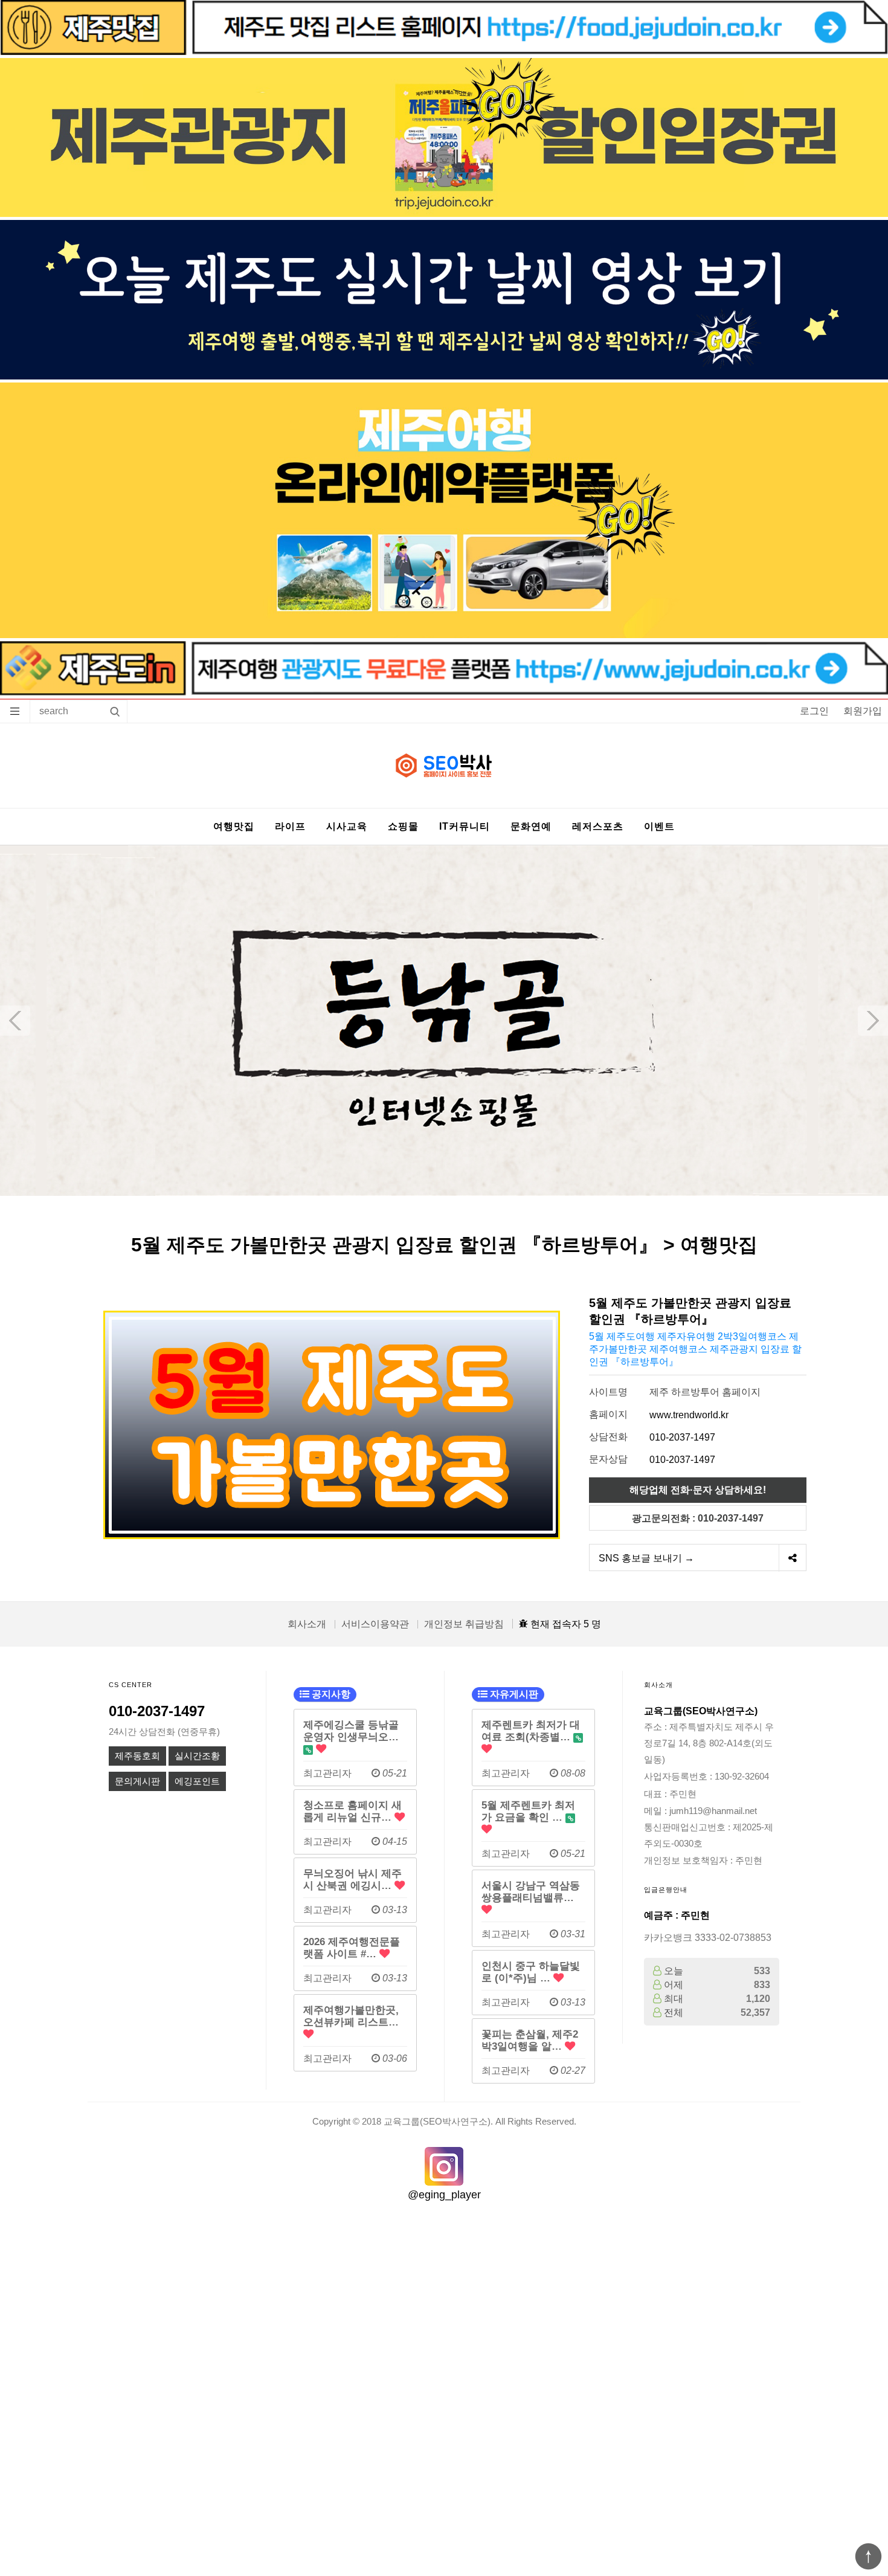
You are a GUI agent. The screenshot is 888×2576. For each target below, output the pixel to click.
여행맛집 (234, 826)
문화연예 (531, 826)
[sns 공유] (792, 1558)
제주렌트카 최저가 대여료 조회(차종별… (531, 1731)
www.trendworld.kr (689, 1415)
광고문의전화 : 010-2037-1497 (698, 1518)
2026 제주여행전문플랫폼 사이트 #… (352, 1948)
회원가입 (863, 711)
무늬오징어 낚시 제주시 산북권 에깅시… (352, 1879)
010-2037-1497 (682, 1437)
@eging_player (444, 2195)
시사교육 (347, 826)
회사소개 (307, 1624)
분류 (15, 711)
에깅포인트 (197, 1781)
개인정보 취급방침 (464, 1624)
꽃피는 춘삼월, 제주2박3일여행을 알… (530, 2040)
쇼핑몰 (403, 826)
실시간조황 (197, 1756)
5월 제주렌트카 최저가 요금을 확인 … (528, 1811)
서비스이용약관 (375, 1624)
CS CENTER (130, 1685)
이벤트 (659, 826)
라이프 (290, 826)
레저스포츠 (598, 826)
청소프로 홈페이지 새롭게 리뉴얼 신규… (352, 1811)
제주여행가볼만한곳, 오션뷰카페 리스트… (351, 2016)
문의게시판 (137, 1781)
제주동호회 (137, 1756)
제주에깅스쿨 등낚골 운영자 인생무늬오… (351, 1731)
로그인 (814, 711)
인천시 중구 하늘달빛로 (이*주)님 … (531, 1972)
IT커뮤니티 (465, 826)
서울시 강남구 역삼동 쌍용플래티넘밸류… (531, 1891)
